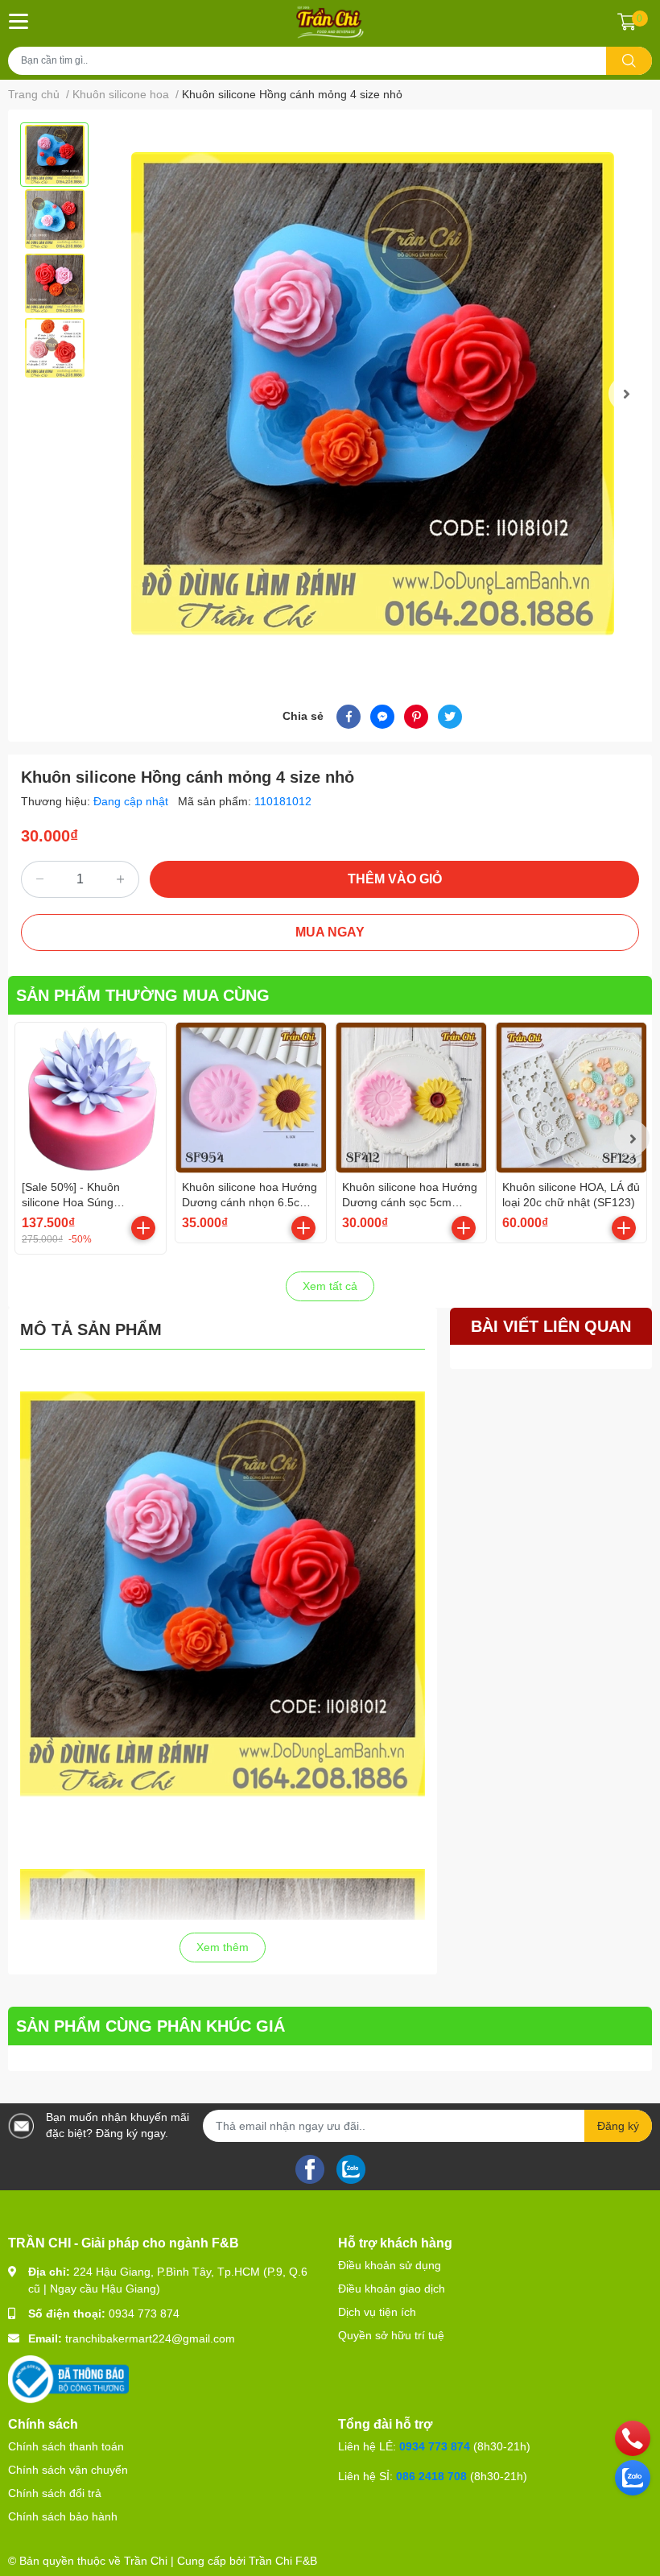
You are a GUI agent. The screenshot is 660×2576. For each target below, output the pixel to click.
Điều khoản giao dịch (392, 2289)
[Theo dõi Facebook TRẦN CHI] (310, 2168)
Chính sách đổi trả (55, 2493)
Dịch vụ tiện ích (377, 2312)
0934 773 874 (144, 2313)
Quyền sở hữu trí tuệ (391, 2335)
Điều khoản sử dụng (390, 2265)
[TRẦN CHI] (330, 22)
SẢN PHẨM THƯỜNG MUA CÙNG (143, 995)
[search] (629, 61)
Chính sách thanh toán (66, 2446)
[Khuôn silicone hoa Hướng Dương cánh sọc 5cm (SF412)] (411, 1098)
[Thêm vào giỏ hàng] (143, 1228)
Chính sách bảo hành (63, 2516)
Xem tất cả (330, 1286)
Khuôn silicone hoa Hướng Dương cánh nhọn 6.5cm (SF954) (250, 1203)
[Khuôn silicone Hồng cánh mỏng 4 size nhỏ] (372, 394)
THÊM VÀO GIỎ (395, 879)
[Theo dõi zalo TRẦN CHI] (351, 2168)
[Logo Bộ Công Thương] (68, 2379)
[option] (54, 155)
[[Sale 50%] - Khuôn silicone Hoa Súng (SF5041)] (91, 1098)
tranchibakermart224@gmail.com (150, 2338)
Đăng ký (618, 2126)
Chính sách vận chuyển (68, 2470)
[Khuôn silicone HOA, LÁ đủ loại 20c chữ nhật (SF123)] (571, 1098)
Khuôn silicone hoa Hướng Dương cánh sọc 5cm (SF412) (410, 1203)
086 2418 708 (431, 2476)
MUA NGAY (330, 932)
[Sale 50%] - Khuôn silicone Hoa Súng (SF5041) (71, 1203)
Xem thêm (223, 1947)
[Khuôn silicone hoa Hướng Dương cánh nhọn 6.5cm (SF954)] (251, 1098)
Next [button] (626, 394)
